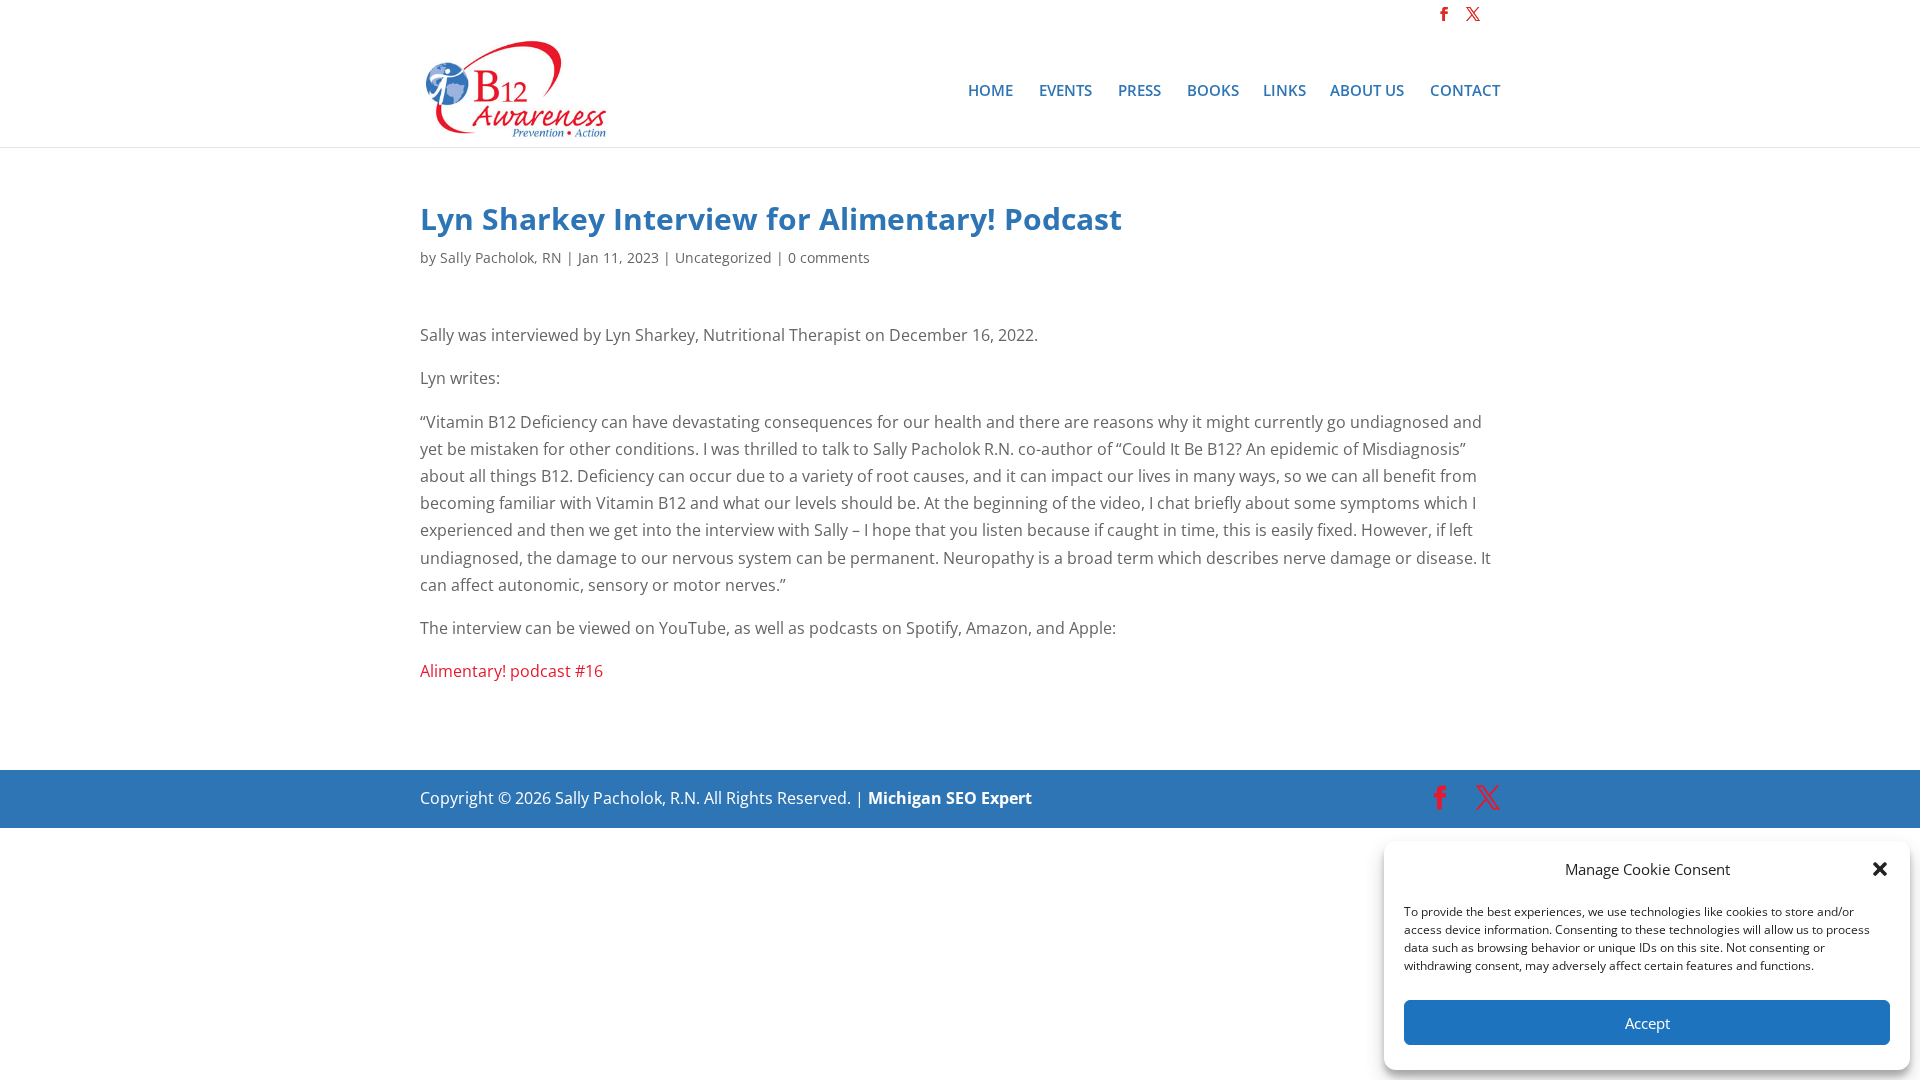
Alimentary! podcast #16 (511, 671)
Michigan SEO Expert (950, 798)
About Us (1367, 91)
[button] (1880, 869)
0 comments (829, 257)
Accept (1647, 1023)
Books (1213, 91)
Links (1284, 91)
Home (990, 91)
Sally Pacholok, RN (501, 257)
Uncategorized (723, 257)
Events (1065, 91)
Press (1139, 91)
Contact (1465, 91)
